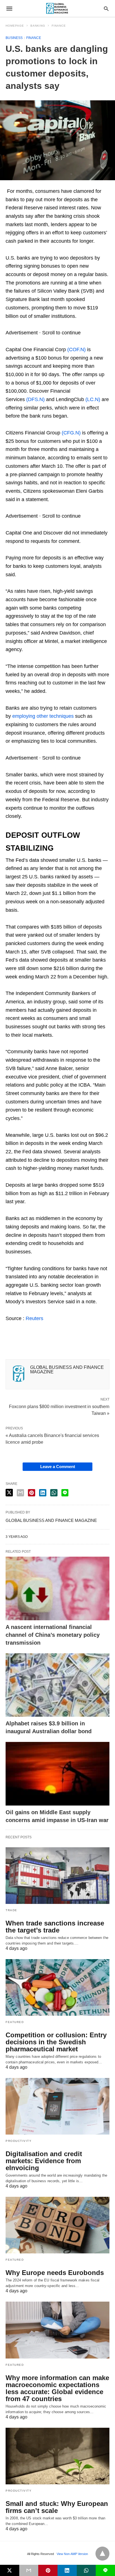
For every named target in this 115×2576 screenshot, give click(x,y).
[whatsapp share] (54, 1493)
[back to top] (102, 2554)
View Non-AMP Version (72, 2554)
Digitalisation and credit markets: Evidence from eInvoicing (44, 2161)
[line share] (65, 1493)
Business (14, 38)
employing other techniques (43, 716)
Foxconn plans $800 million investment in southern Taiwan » (59, 1409)
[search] (106, 9)
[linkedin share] (43, 1493)
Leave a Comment (58, 1467)
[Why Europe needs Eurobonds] (57, 2225)
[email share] (20, 1493)
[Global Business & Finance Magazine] (57, 9)
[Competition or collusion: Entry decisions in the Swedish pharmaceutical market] (57, 1987)
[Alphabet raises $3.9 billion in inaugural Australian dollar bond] (57, 1685)
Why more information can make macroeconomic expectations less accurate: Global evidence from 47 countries (57, 2388)
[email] (29, 2570)
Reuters (34, 1318)
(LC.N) (93, 399)
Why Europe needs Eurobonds (55, 2273)
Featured (15, 2022)
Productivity (19, 2141)
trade (11, 1910)
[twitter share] (9, 1493)
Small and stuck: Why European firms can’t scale (57, 2507)
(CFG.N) (71, 433)
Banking (38, 26)
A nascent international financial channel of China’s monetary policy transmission (53, 1635)
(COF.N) (76, 350)
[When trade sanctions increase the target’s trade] (57, 1876)
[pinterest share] (32, 1493)
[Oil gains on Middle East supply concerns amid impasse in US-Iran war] (57, 1774)
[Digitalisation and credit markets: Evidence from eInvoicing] (57, 2106)
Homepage (15, 26)
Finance (59, 26)
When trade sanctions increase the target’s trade (55, 1927)
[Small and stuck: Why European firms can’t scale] (57, 2456)
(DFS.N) (35, 399)
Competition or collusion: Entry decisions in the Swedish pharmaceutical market (56, 2042)
